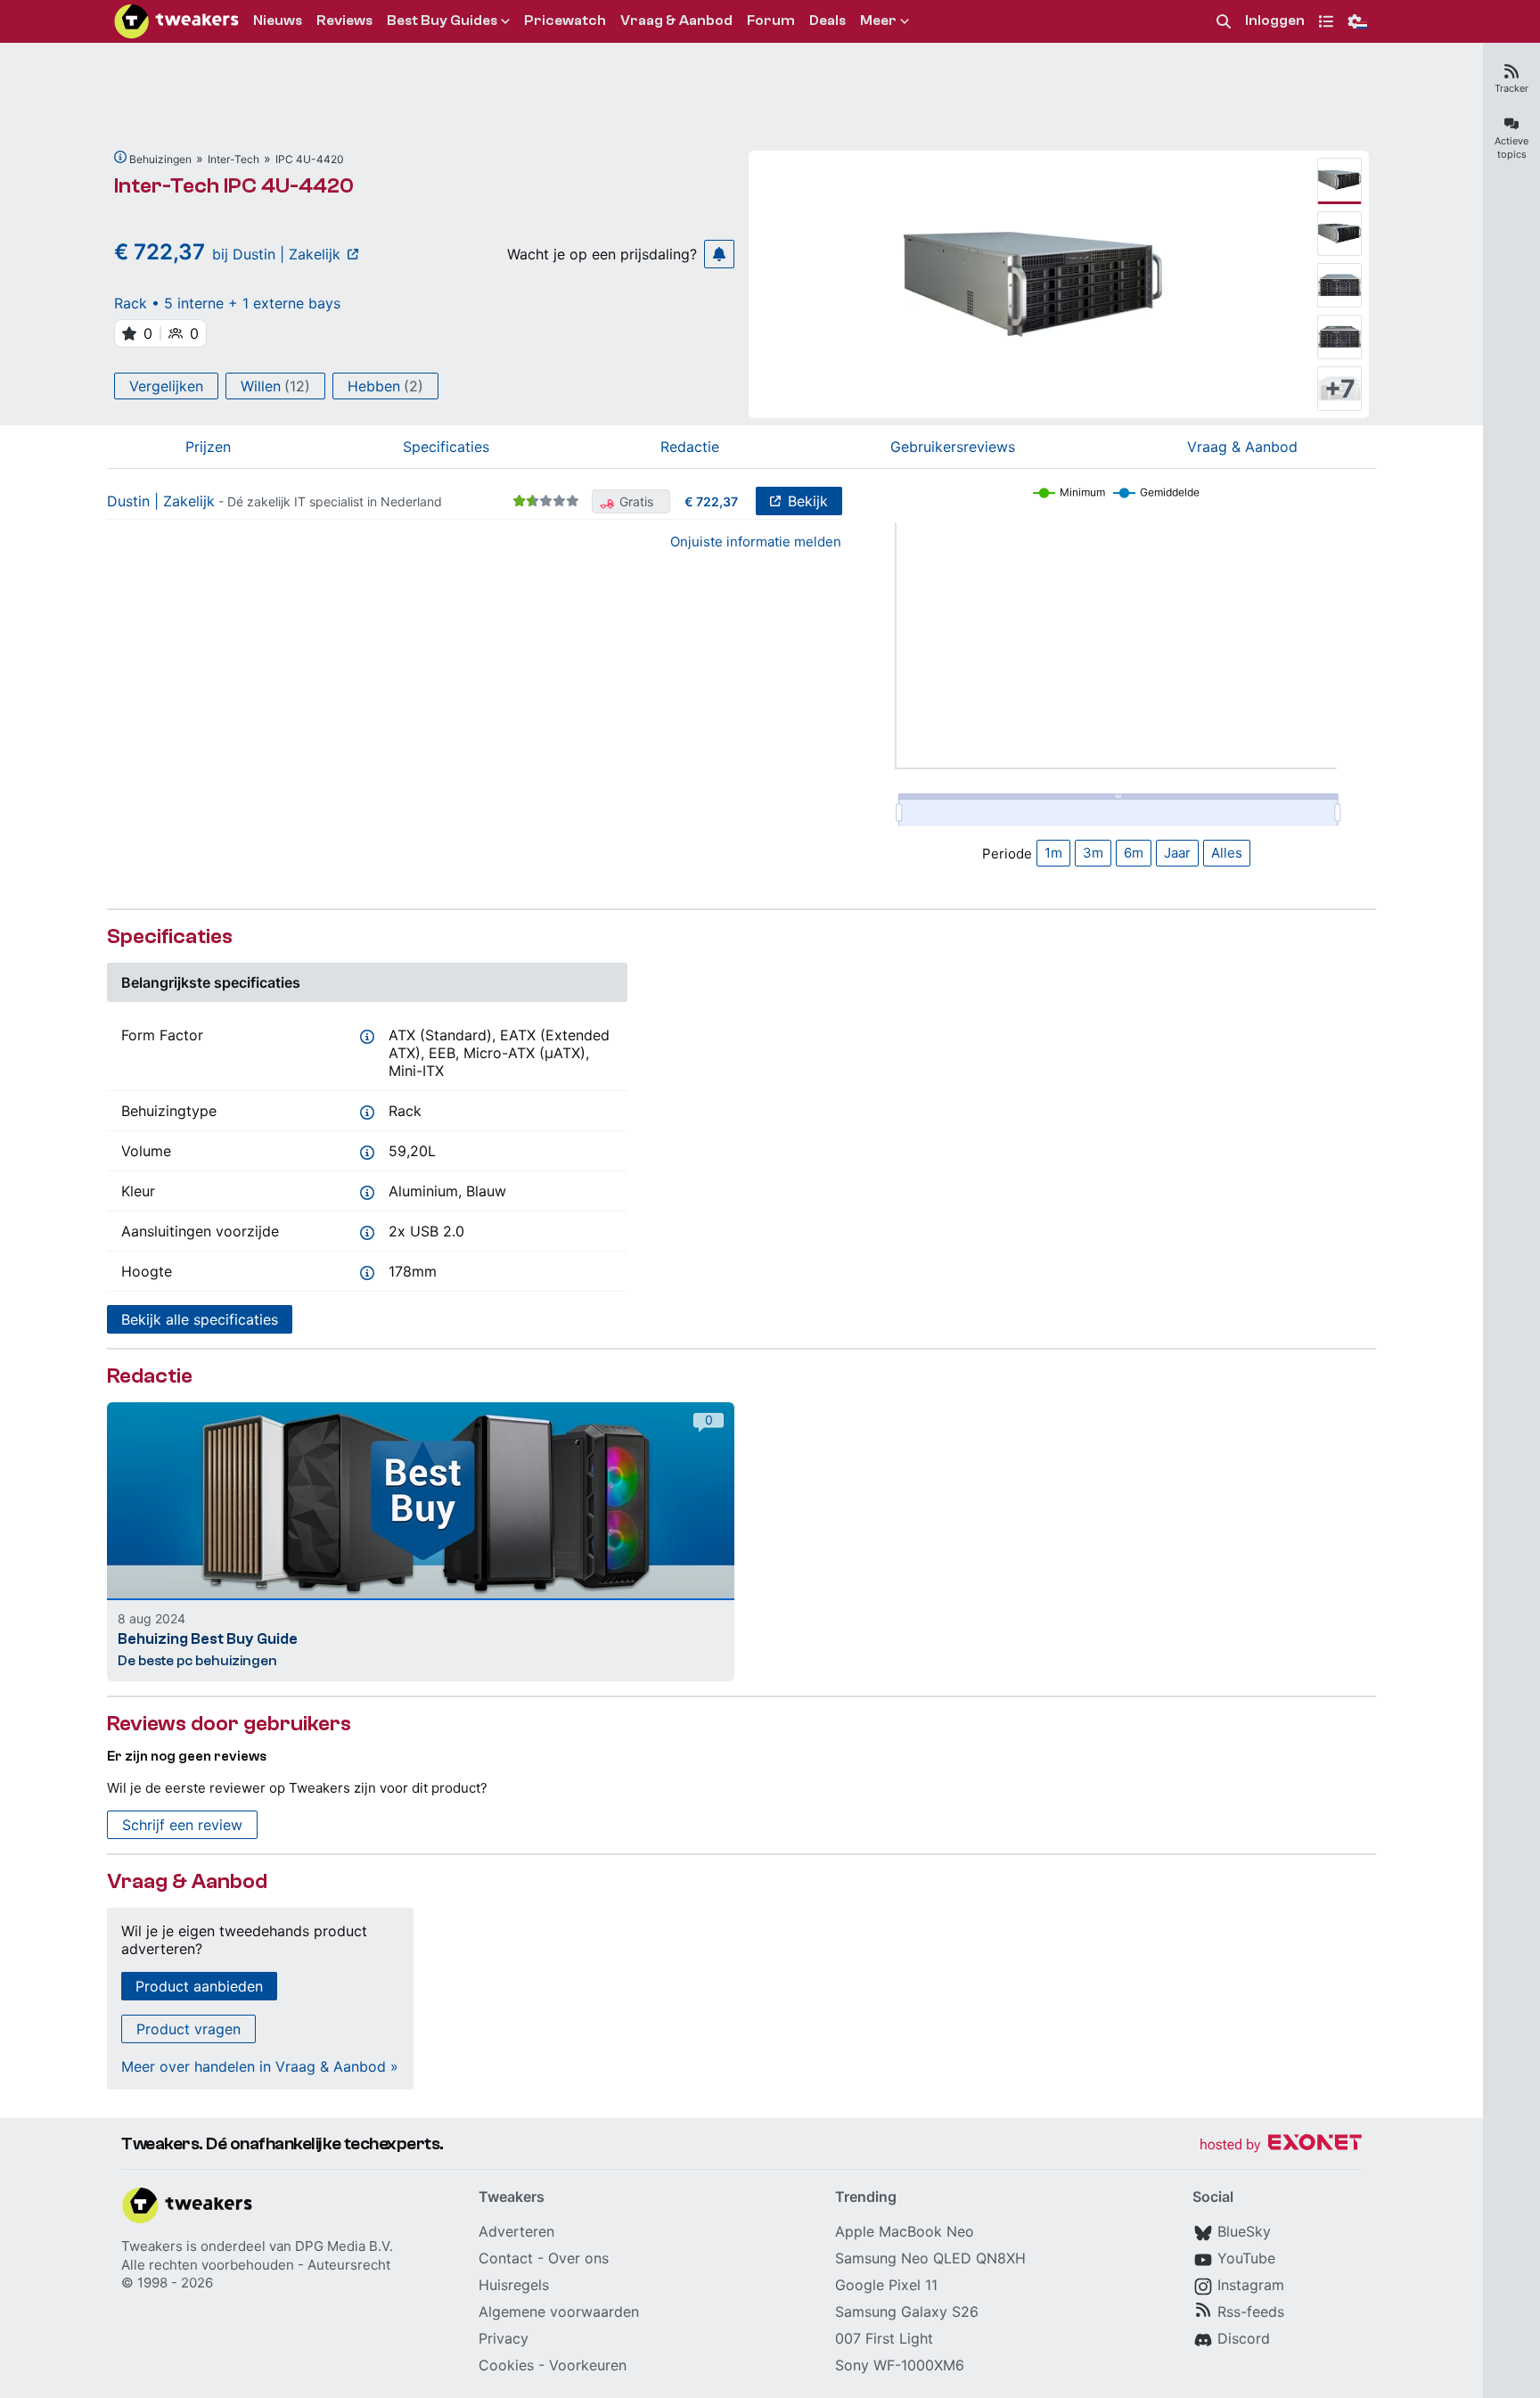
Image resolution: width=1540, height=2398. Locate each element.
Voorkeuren (588, 2365)
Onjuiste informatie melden (756, 542)
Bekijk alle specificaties (200, 1319)
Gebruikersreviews (953, 447)
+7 (1340, 389)
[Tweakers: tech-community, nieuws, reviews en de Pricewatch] (176, 21)
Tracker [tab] (1511, 88)
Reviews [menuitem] (344, 21)
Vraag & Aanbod (1242, 447)
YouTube (1246, 2258)
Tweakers (152, 2246)
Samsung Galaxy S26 (907, 2312)
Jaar (1177, 853)
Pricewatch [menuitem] (565, 21)
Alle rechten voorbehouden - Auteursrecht (256, 2265)
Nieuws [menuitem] (278, 21)
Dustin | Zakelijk (161, 501)
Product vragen (188, 2029)
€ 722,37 (711, 501)
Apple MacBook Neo (905, 2231)
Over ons (578, 2258)
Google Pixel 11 (886, 2285)
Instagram (1251, 2285)
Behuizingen (160, 159)
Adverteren (516, 2231)
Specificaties (446, 447)
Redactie (690, 447)
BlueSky (1244, 2231)
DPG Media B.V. (344, 2246)
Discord (1244, 2338)
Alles (1227, 853)
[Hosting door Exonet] (1281, 2145)
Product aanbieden (199, 1986)
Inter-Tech (233, 159)
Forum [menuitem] (771, 21)
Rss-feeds (1251, 2312)
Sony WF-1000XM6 (900, 2365)
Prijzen (208, 447)
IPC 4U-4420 (310, 159)
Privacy (504, 2338)
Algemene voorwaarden (559, 2312)
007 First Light (884, 2338)
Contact (506, 2258)
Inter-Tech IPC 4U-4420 (234, 186)
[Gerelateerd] (120, 157)
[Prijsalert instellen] (719, 254)
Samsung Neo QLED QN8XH (930, 2258)
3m (1093, 853)
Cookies (506, 2365)
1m (1053, 853)
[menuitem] (1224, 22)
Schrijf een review (182, 1825)
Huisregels (514, 2285)
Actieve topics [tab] (1511, 148)
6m (1134, 853)
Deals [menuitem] (827, 21)
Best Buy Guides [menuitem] (442, 21)
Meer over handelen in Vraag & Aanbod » (260, 2066)
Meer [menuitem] (878, 21)
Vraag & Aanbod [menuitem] (676, 21)
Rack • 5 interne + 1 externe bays (227, 303)
